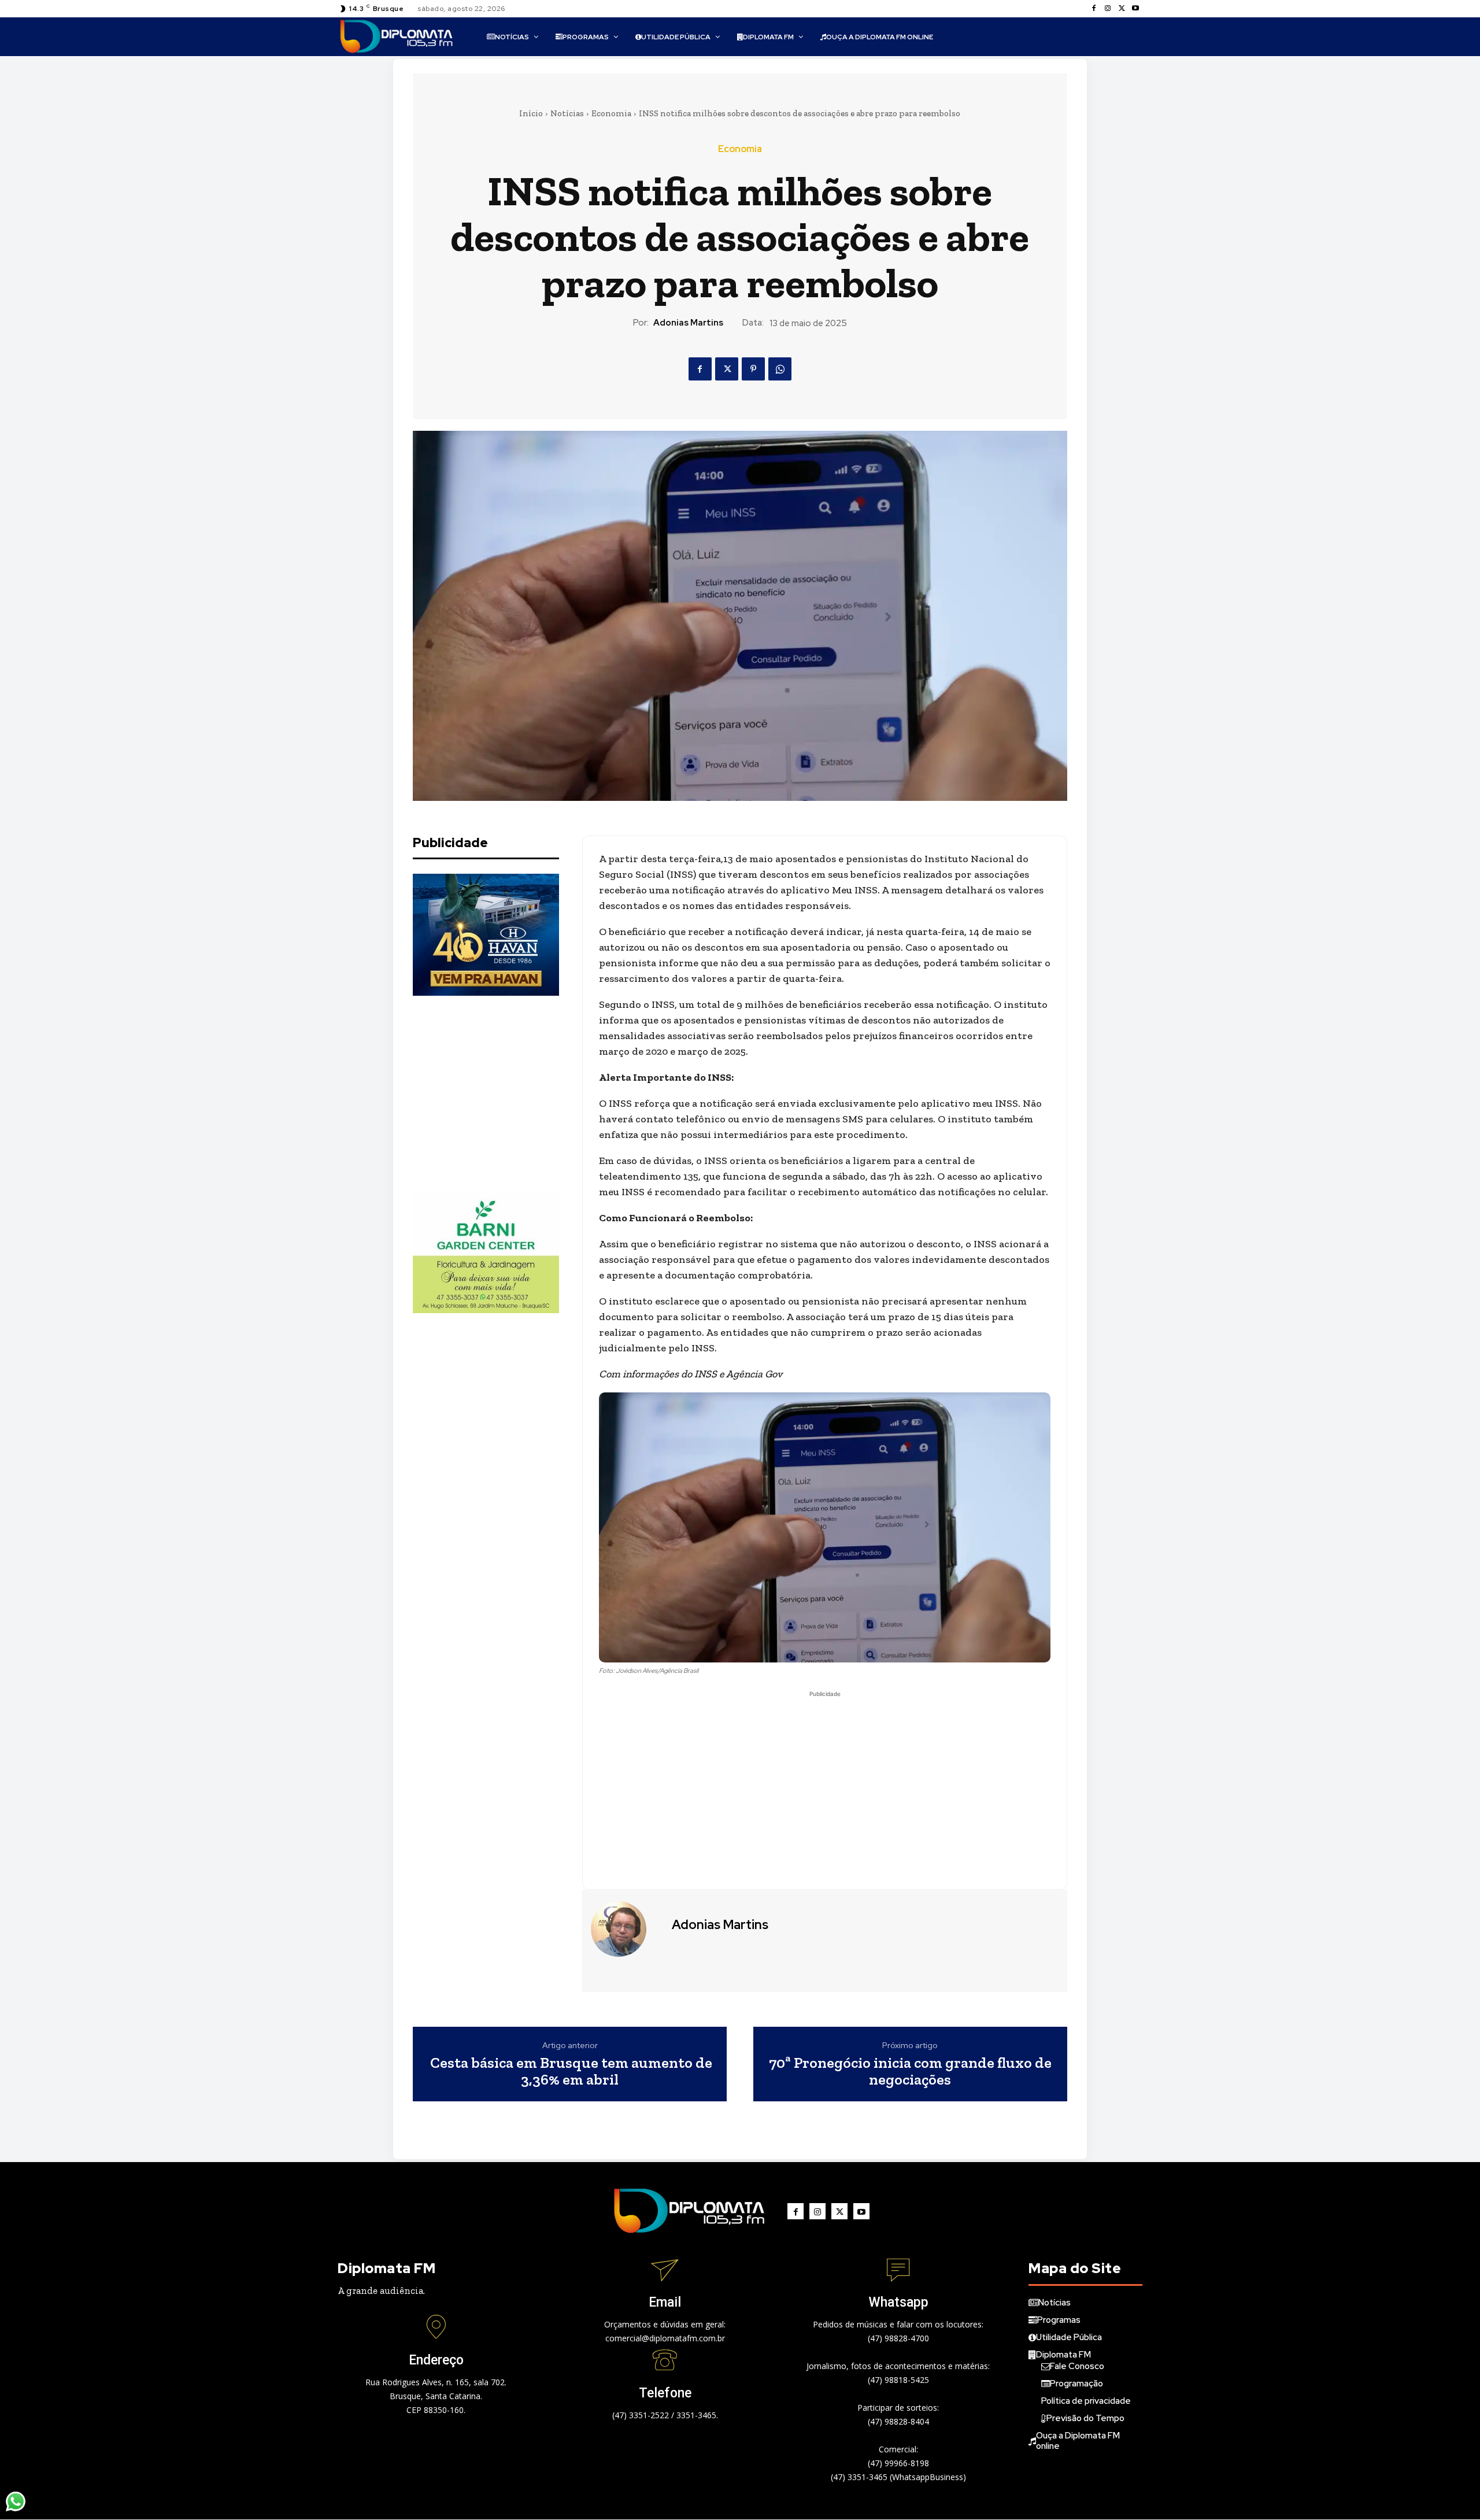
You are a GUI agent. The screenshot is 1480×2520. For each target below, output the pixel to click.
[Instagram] (1108, 9)
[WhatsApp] (780, 369)
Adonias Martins (688, 323)
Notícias (567, 113)
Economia (611, 113)
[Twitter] (1122, 9)
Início (531, 113)
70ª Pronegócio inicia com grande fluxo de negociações (910, 2071)
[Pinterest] (753, 369)
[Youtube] (1135, 9)
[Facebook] (1094, 9)
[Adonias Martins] (626, 1929)
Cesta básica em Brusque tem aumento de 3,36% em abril (570, 2071)
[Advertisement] (499, 1093)
